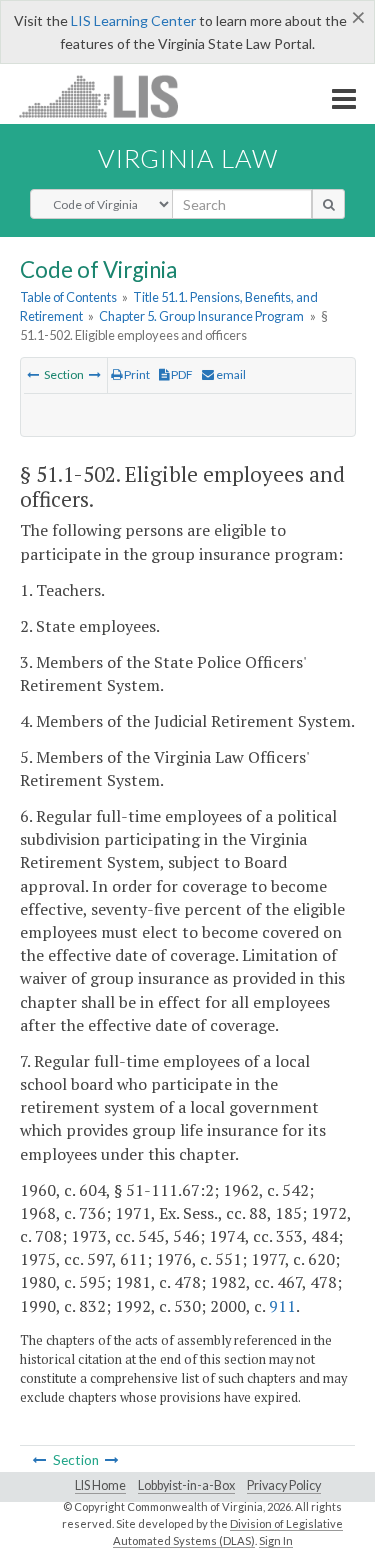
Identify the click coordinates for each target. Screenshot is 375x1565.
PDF (181, 374)
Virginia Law (188, 158)
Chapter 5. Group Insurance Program (201, 316)
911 (282, 1306)
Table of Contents (68, 297)
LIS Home (100, 1485)
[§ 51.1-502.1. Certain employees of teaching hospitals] (95, 374)
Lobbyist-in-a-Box (186, 1485)
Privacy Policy (284, 1485)
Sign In (276, 1540)
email (230, 374)
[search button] (328, 204)
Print (136, 374)
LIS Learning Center (133, 20)
